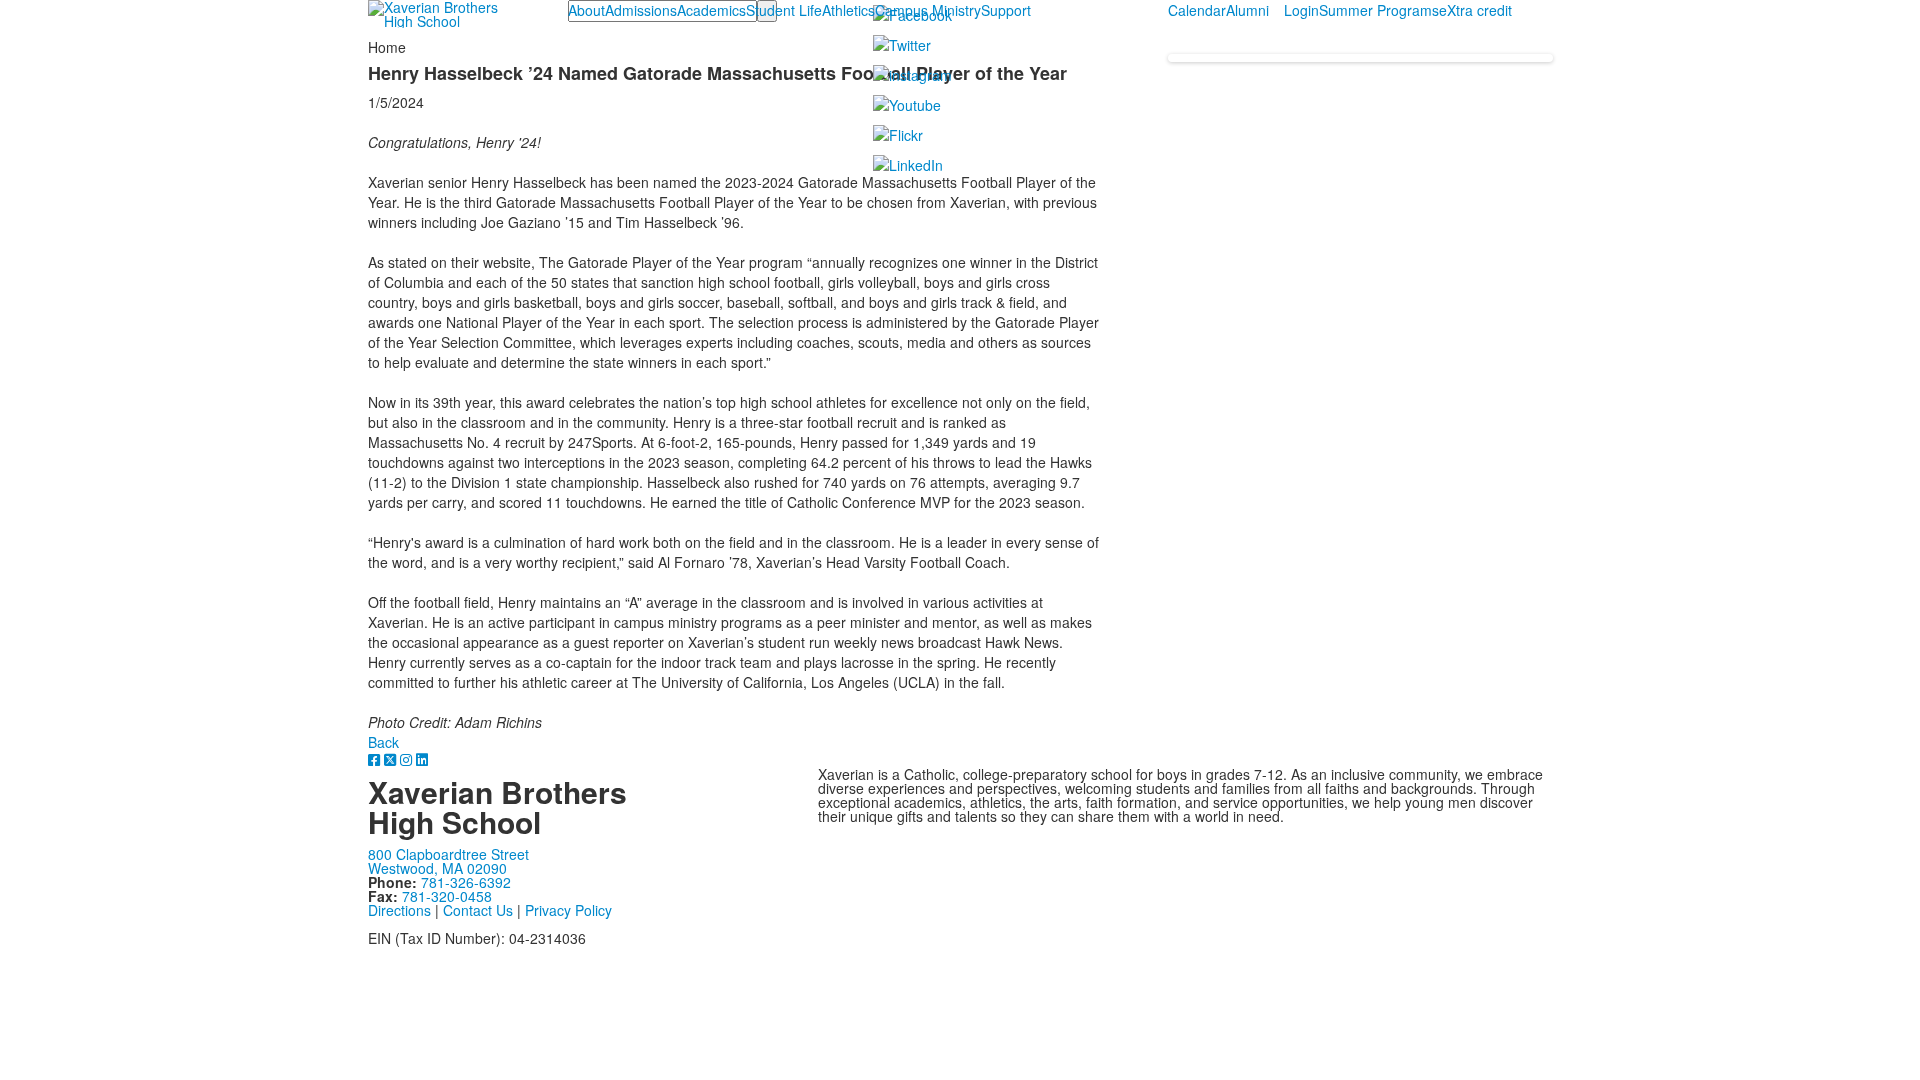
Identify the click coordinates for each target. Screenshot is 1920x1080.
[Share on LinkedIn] (422, 759)
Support (1006, 10)
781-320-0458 (447, 896)
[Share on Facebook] (376, 759)
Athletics (848, 10)
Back (383, 742)
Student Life (784, 10)
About (586, 10)
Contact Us (478, 910)
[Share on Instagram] (408, 759)
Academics (711, 10)
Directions (399, 910)
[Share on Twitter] (392, 759)
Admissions (641, 10)
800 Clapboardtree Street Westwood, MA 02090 (448, 861)
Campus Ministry (928, 10)
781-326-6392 (466, 882)
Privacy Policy (568, 910)
